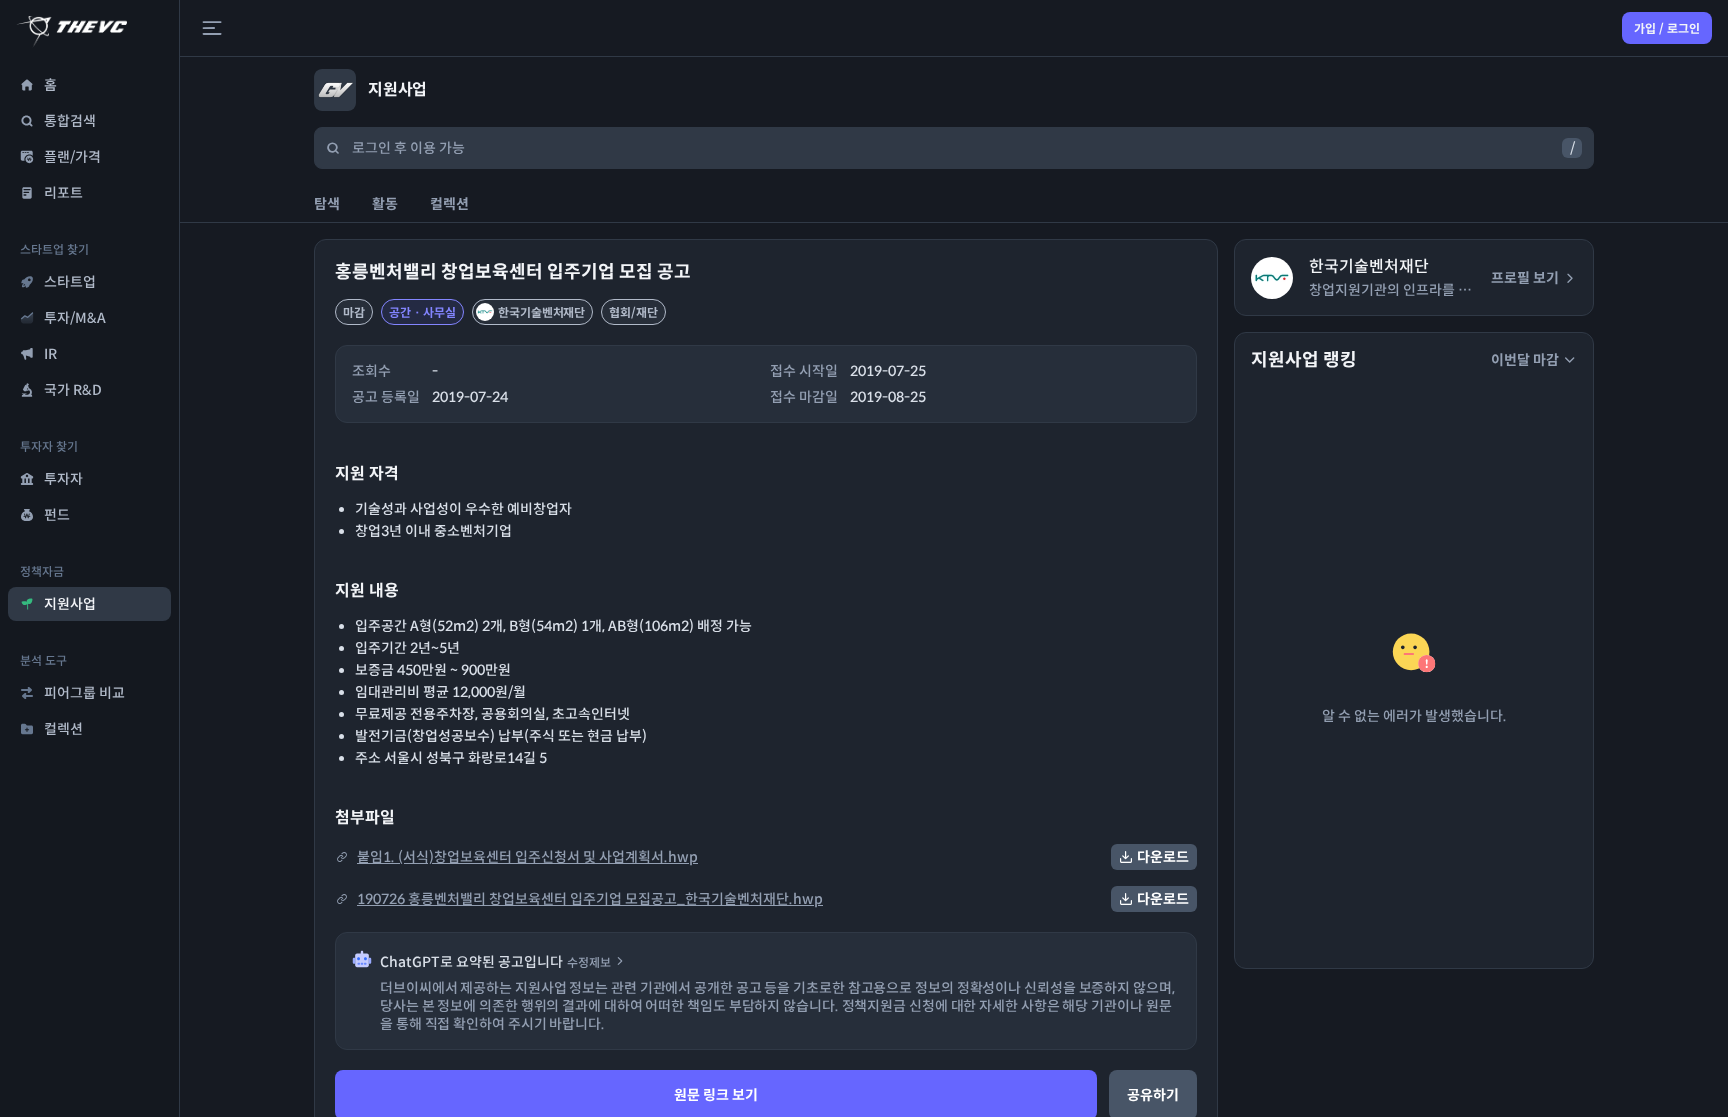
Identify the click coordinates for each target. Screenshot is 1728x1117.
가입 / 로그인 (1667, 28)
